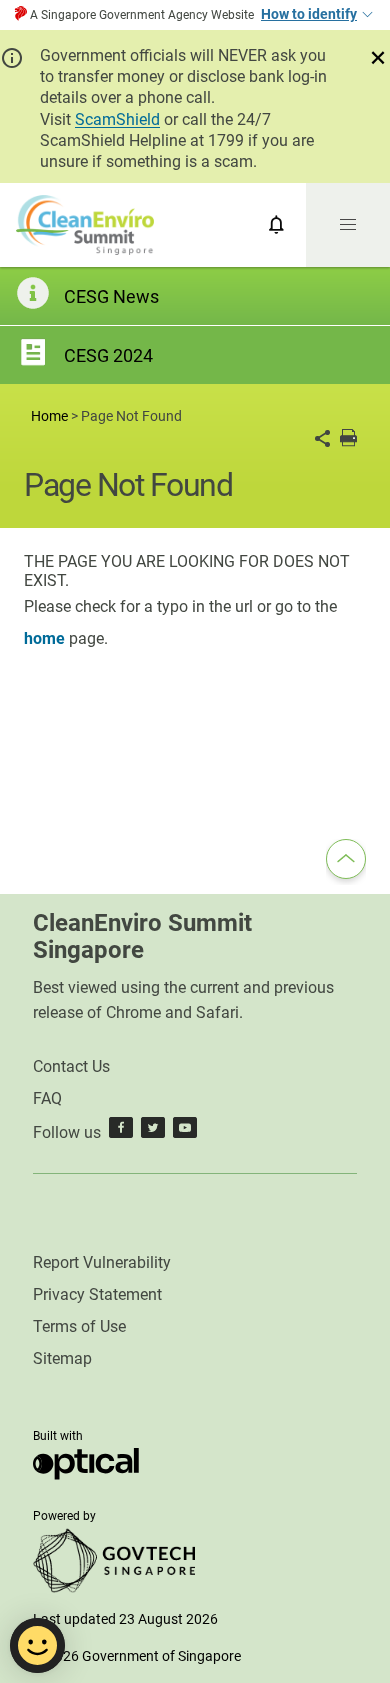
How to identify (309, 14)
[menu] (348, 225)
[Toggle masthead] (366, 15)
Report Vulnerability (102, 1262)
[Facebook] (121, 1132)
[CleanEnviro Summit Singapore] (85, 225)
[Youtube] (185, 1132)
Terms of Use (79, 1326)
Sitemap (62, 1358)
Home (49, 416)
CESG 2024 (108, 355)
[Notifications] (276, 225)
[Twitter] (153, 1132)
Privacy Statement (97, 1294)
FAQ (47, 1098)
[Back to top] (346, 862)
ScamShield (117, 119)
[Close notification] (378, 58)
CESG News (111, 296)
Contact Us (71, 1066)
